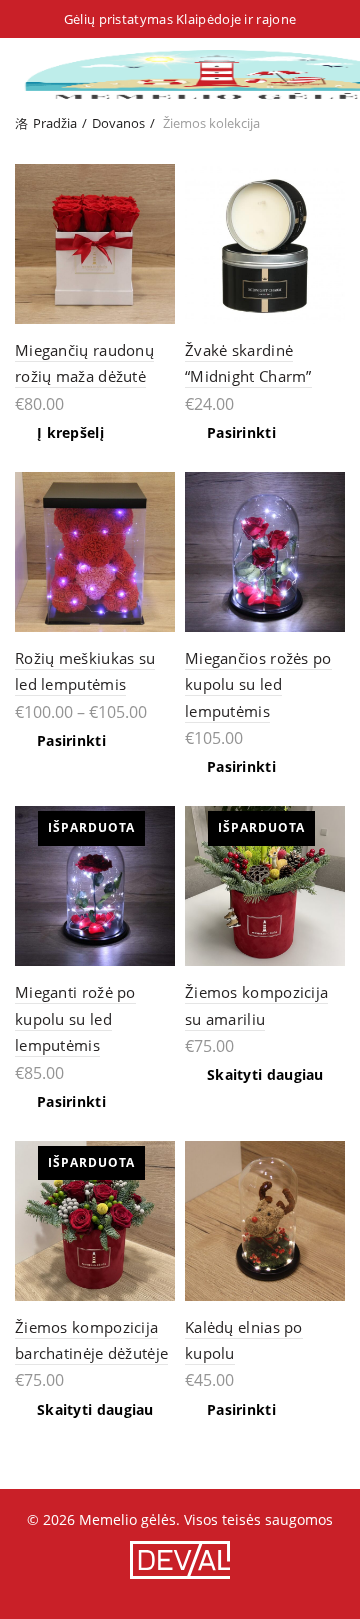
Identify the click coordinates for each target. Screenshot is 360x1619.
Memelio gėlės (127, 1519)
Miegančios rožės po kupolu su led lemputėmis (258, 684)
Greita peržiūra (157, 181)
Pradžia (55, 123)
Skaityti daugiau (265, 1075)
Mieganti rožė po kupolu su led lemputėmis (75, 1018)
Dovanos (118, 123)
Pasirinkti (241, 433)
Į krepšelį (70, 433)
